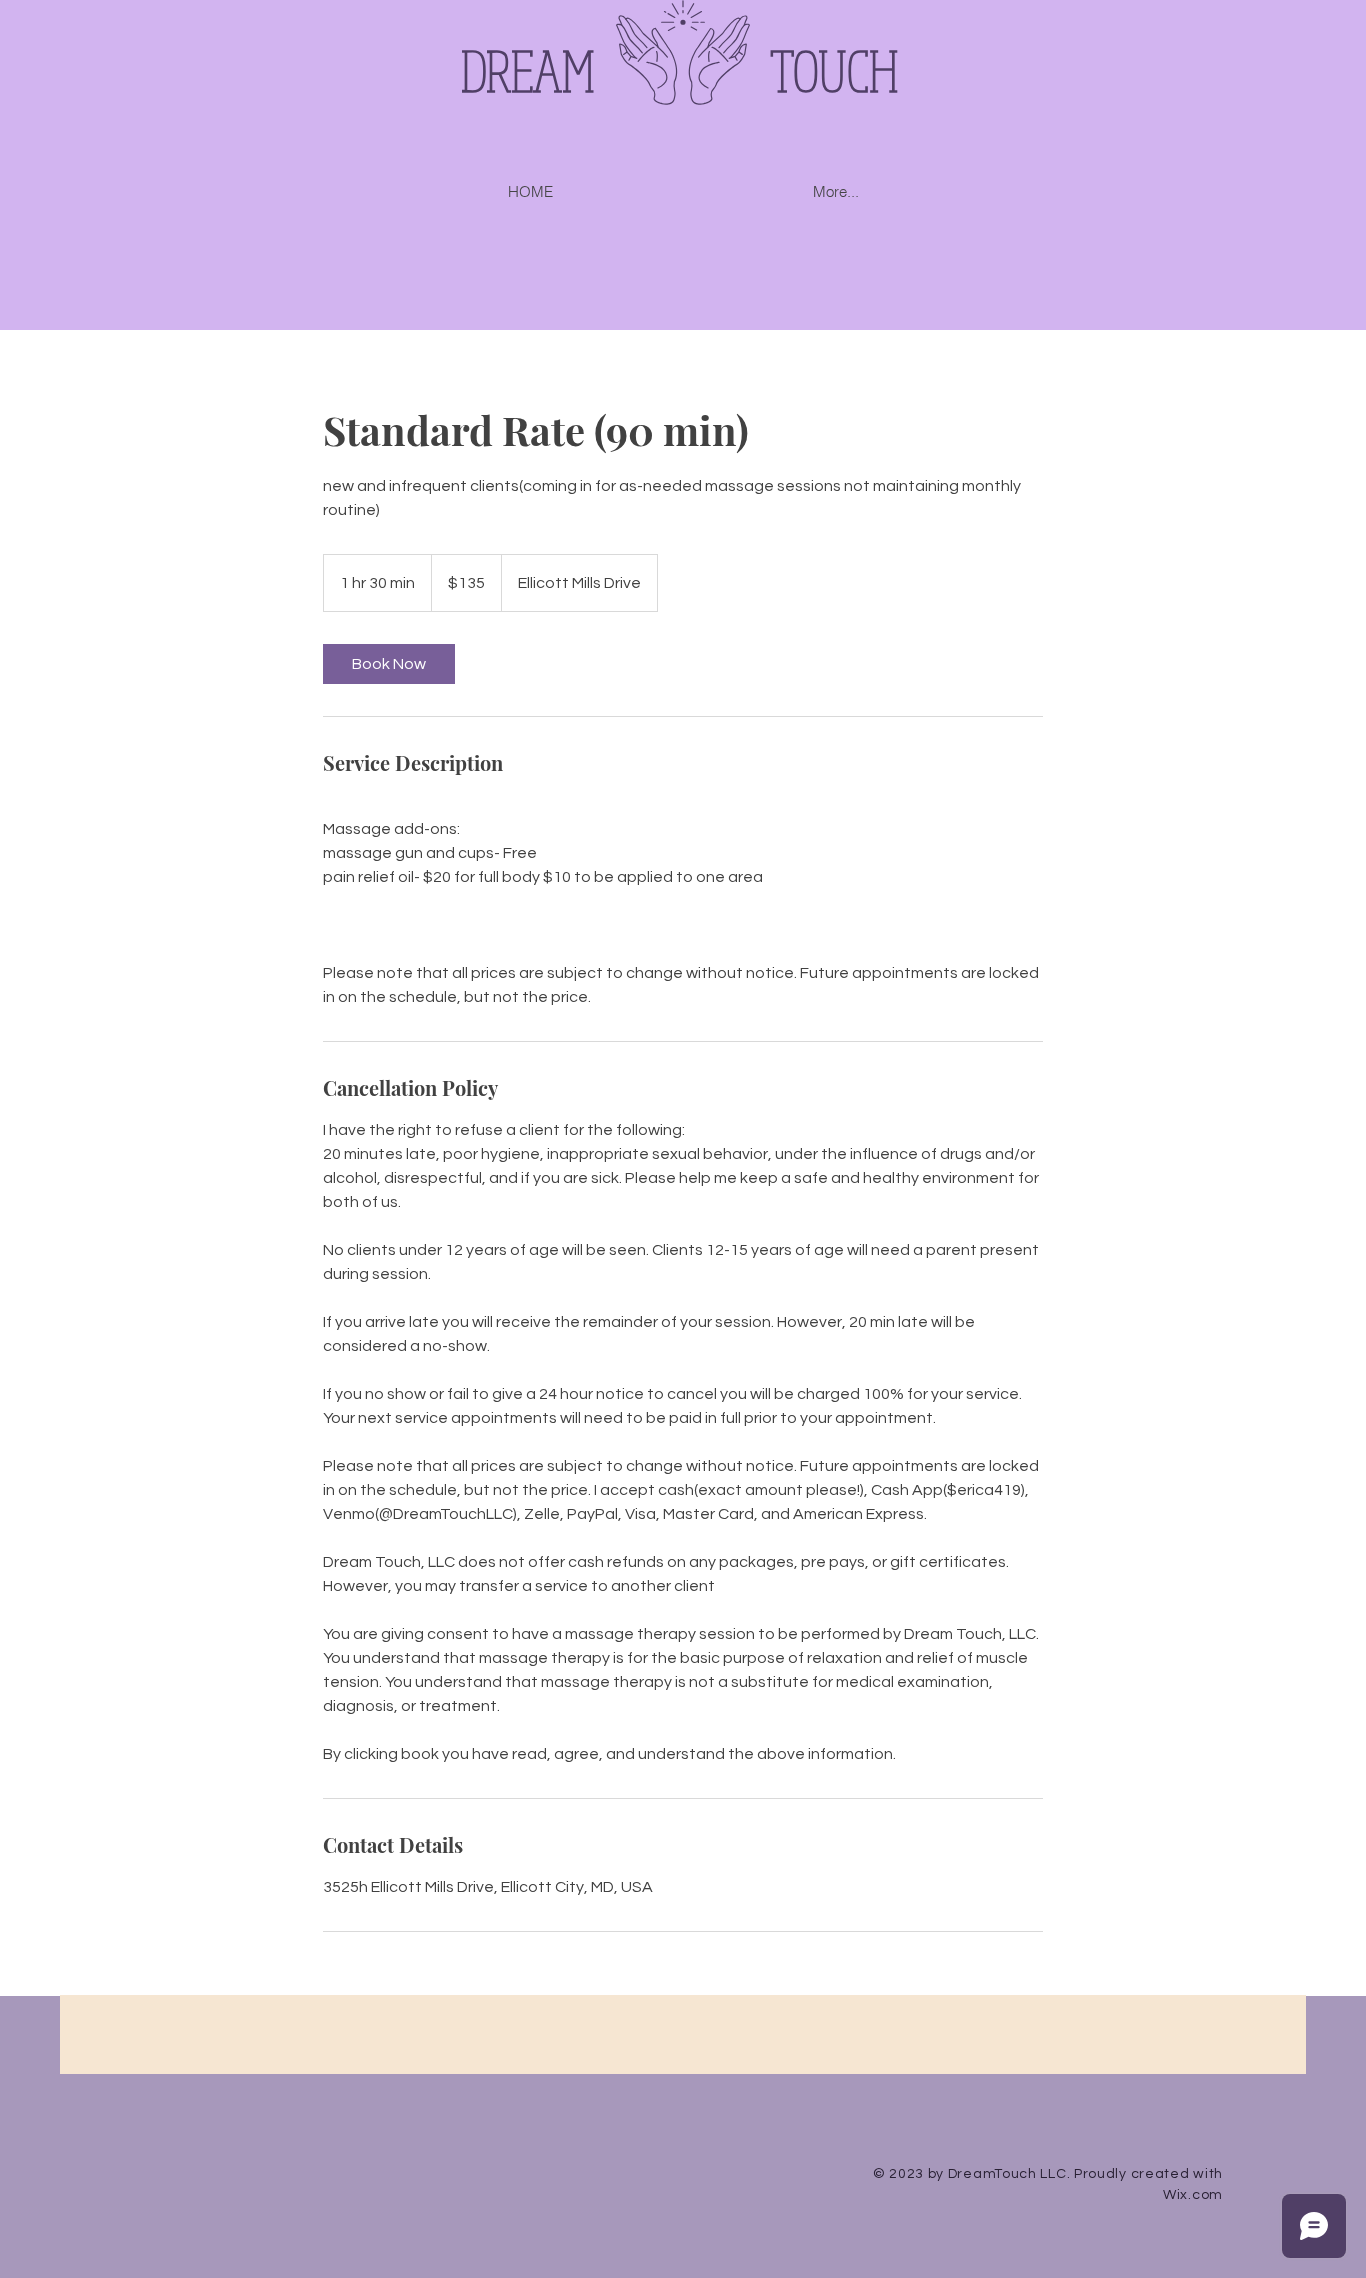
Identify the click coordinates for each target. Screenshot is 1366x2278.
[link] (389, 664)
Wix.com (1193, 2195)
